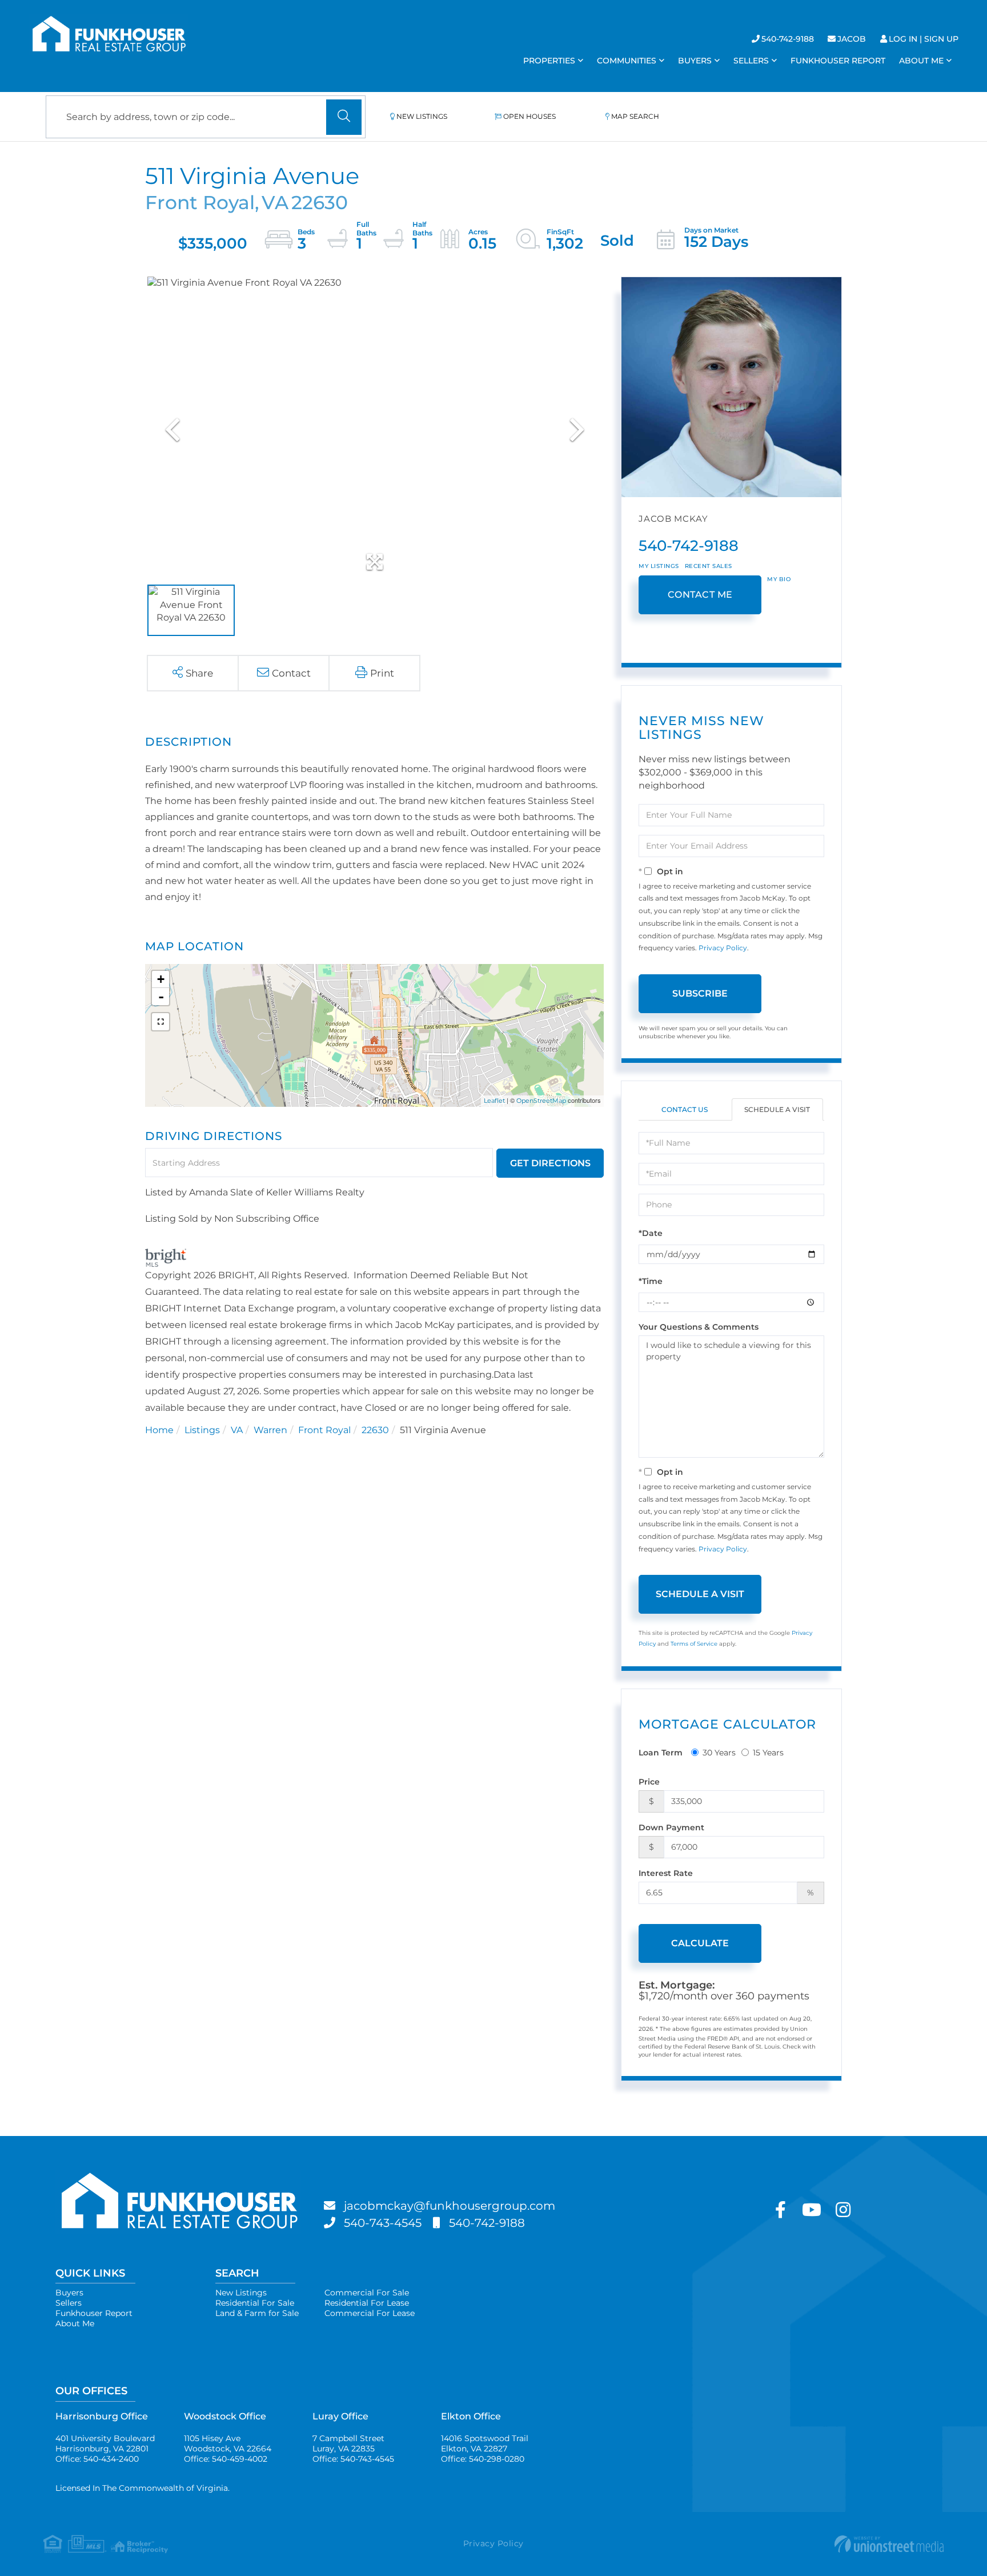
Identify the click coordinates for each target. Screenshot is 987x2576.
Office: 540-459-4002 (226, 2459)
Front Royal (324, 1430)
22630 (375, 1430)
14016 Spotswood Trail (485, 2443)
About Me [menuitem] (921, 61)
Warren (270, 1430)
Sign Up (941, 39)
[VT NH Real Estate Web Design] (794, 2544)
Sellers (69, 2303)
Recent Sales (709, 566)
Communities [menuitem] (627, 61)
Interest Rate (666, 1873)
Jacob (852, 39)
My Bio (779, 579)
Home (159, 1430)
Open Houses (529, 116)
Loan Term (661, 1753)
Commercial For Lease (370, 2313)
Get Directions (550, 1163)
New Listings (422, 116)
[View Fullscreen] (161, 1022)
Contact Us (685, 1109)
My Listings (659, 566)
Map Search (635, 116)
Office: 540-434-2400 (97, 2459)
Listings (202, 1430)
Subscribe (700, 993)
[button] (344, 117)
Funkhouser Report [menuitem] (838, 61)
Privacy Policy (723, 948)
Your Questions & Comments (699, 1327)
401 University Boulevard (105, 2443)
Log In (903, 39)
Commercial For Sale (367, 2293)
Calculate (700, 1943)
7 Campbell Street (348, 2443)
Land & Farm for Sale (257, 2313)
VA (237, 1430)
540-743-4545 (383, 2223)
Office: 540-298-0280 (483, 2459)
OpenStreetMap (541, 1101)
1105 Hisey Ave (228, 2443)
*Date (651, 1233)
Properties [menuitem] (549, 61)
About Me (75, 2323)
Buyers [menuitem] (695, 61)
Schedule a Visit (777, 1109)
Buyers (69, 2293)
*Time (651, 1281)
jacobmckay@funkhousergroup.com (450, 2206)
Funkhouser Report (94, 2313)
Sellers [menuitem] (751, 61)
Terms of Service (694, 1644)
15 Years (768, 1753)
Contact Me (700, 595)
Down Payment (671, 1827)
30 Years (719, 1753)
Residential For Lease (367, 2303)
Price (649, 1782)
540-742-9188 (788, 39)
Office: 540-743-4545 (353, 2459)
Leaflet (494, 1101)
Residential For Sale (255, 2303)
